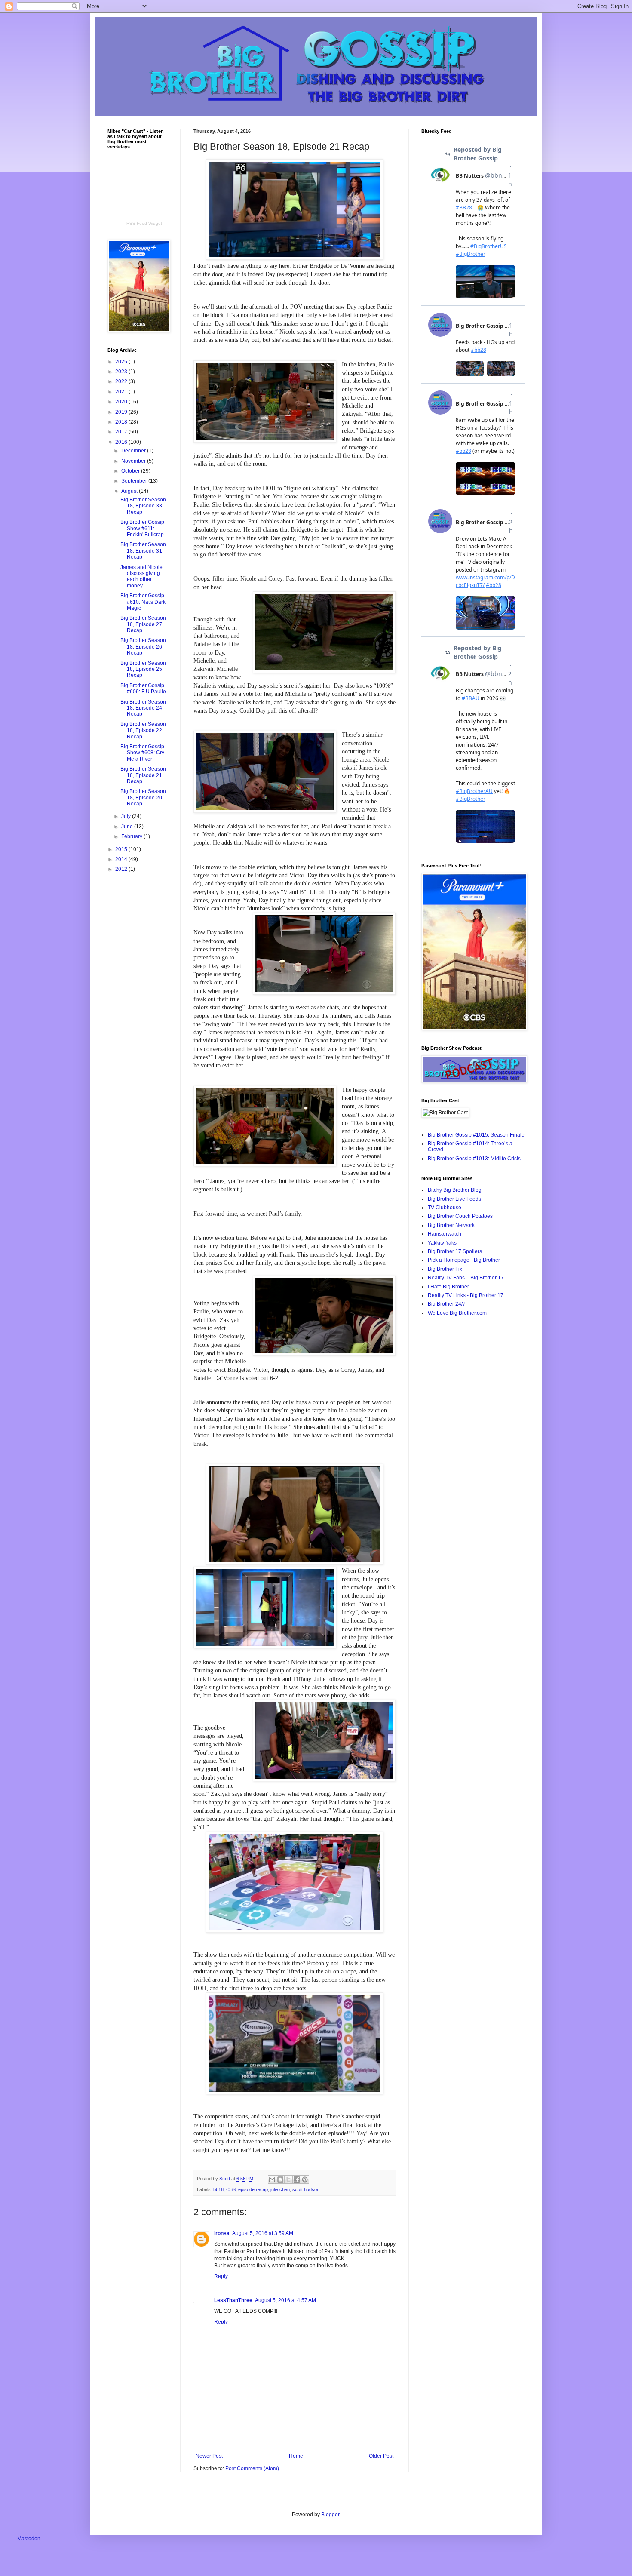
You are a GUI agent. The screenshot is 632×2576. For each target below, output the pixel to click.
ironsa (222, 2233)
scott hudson (306, 2189)
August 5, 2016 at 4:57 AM (285, 2300)
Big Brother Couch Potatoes (460, 1216)
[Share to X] (288, 2179)
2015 (122, 849)
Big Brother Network (451, 1225)
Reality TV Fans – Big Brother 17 (466, 1278)
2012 (122, 869)
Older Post (381, 2456)
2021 (122, 392)
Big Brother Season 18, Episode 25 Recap (143, 669)
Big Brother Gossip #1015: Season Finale (476, 1135)
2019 (122, 412)
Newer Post (209, 2456)
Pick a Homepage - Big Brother (464, 1260)
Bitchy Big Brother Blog (455, 1190)
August (130, 491)
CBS (231, 2189)
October (131, 471)
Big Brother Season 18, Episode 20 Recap (143, 798)
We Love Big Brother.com (457, 1313)
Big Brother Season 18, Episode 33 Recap (143, 506)
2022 (122, 381)
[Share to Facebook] (297, 2179)
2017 (122, 432)
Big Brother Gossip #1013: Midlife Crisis (474, 1159)
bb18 (218, 2189)
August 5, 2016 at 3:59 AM (263, 2233)
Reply (221, 2276)
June (128, 827)
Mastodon (29, 2539)
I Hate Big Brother (448, 1287)
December (134, 451)
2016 (122, 442)
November (134, 461)
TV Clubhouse (445, 1208)
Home (296, 2456)
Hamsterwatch (445, 1234)
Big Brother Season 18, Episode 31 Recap (143, 551)
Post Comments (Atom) (252, 2468)
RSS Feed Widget (144, 223)
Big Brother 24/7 (447, 1304)
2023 (122, 372)
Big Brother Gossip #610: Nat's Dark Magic (143, 602)
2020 (122, 402)
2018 (122, 422)
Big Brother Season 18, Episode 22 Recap (143, 730)
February (132, 836)
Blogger (330, 2515)
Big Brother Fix (445, 1269)
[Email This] (272, 2179)
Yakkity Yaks (442, 1243)
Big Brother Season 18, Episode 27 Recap (143, 624)
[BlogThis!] (280, 2179)
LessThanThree (233, 2300)
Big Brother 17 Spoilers (455, 1251)
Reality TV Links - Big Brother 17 (466, 1295)
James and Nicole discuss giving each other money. (141, 576)
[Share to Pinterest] (305, 2179)
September (135, 481)
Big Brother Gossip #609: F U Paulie (143, 689)
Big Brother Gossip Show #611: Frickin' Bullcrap (142, 528)
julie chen (280, 2189)
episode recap (253, 2189)
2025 (122, 362)
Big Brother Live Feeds (454, 1199)
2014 (122, 859)
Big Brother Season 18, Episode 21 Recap (143, 775)
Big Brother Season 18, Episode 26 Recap (143, 647)
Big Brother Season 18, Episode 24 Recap (143, 708)
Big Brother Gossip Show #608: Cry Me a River (142, 753)
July (127, 816)
